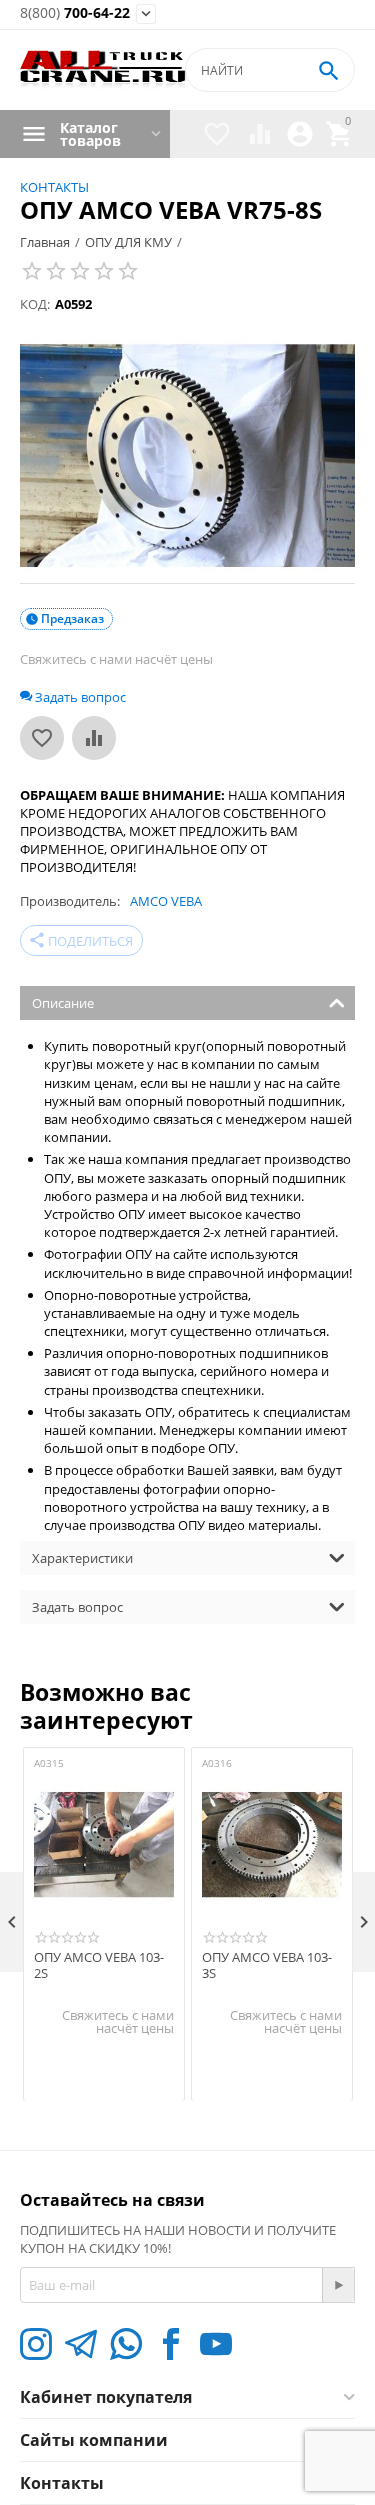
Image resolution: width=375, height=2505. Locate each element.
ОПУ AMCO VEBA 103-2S (99, 1965)
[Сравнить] (94, 738)
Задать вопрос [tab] (77, 1607)
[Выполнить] (338, 2285)
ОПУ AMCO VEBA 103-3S (267, 1965)
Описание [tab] (63, 1003)
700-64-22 (75, 13)
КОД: (35, 304)
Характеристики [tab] (82, 1558)
